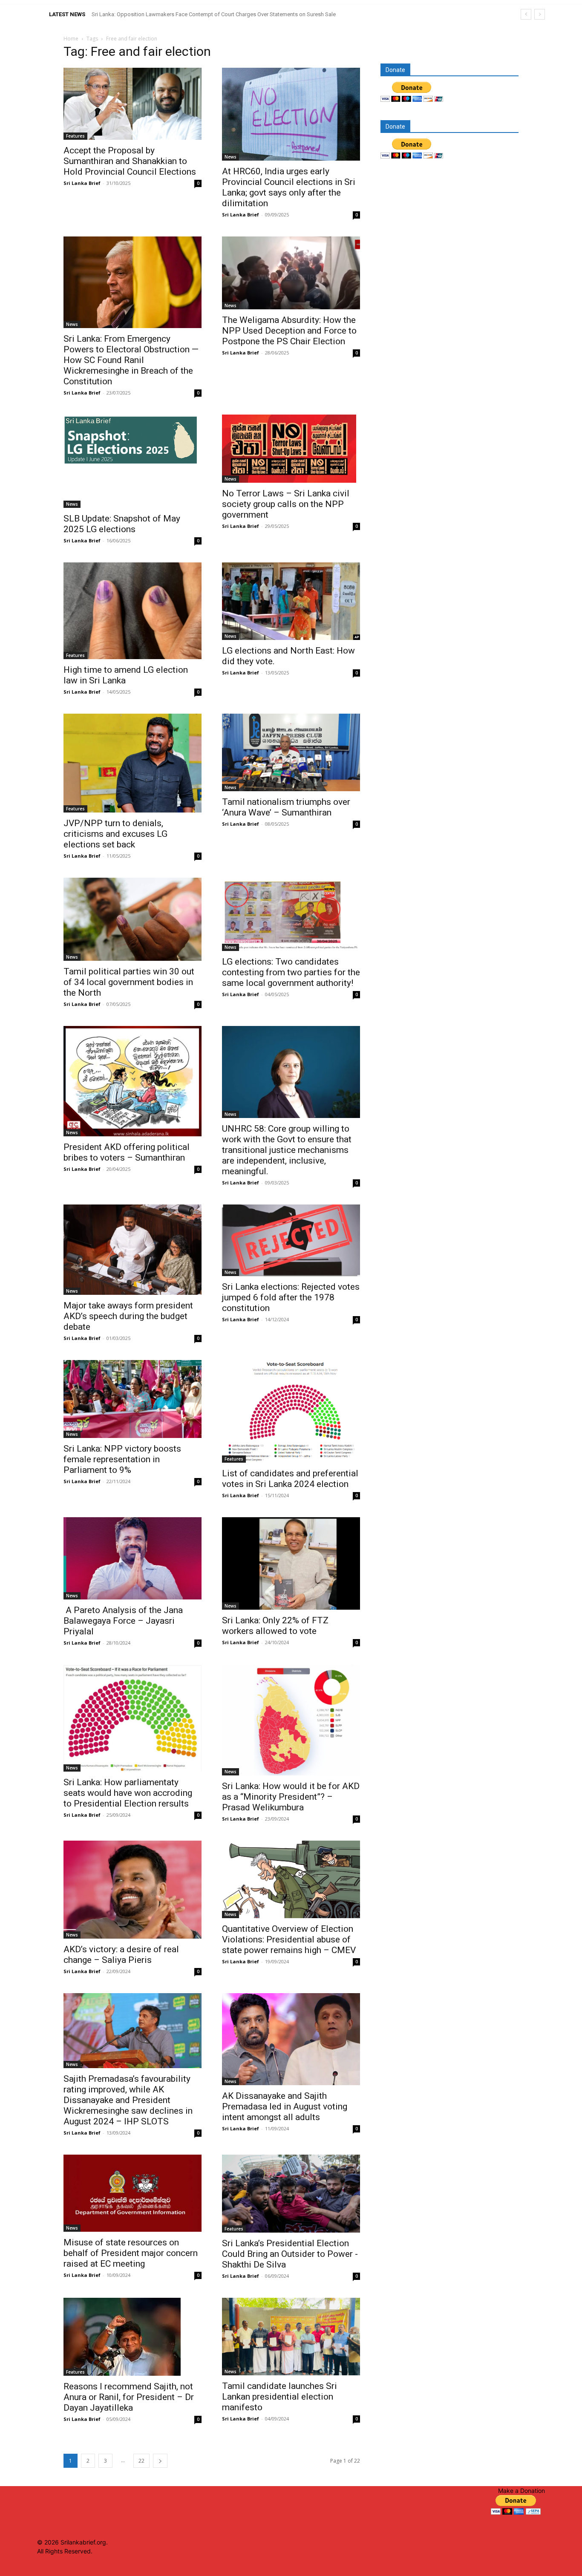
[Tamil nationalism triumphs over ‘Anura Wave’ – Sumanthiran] (291, 752)
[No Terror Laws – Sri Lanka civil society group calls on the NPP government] (291, 449)
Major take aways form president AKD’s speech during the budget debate (128, 1316)
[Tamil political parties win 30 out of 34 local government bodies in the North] (133, 919)
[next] (540, 14)
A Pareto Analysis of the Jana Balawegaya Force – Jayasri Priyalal (123, 1621)
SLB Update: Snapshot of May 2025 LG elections (122, 524)
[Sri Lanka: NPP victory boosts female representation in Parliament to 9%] (133, 1399)
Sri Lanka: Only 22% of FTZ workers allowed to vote (275, 1626)
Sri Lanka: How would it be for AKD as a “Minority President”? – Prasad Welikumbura (291, 1797)
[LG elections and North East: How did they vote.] (291, 601)
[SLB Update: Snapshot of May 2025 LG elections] (133, 461)
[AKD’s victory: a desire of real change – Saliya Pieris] (133, 1890)
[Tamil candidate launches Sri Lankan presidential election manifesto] (291, 2337)
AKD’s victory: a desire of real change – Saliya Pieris (121, 1955)
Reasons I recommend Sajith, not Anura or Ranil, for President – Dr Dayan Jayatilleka (129, 2397)
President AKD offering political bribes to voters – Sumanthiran (127, 1152)
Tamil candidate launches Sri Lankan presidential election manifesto (279, 2397)
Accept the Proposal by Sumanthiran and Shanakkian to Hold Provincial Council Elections (130, 161)
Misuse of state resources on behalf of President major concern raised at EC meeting (131, 2253)
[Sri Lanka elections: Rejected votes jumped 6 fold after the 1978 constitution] (291, 1240)
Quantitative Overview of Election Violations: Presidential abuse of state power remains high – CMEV (289, 1939)
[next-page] (160, 2461)
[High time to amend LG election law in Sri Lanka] (133, 611)
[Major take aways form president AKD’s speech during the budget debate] (133, 1250)
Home (71, 39)
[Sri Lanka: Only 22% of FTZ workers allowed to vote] (291, 1563)
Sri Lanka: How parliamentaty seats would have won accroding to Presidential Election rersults (128, 1793)
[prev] (526, 14)
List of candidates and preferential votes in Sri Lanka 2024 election (290, 1479)
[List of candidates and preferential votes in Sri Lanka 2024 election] (291, 1411)
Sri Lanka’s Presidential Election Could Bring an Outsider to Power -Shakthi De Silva (290, 2254)
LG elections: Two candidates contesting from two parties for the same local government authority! (291, 972)
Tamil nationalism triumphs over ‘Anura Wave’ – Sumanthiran (286, 807)
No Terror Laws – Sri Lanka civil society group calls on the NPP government (286, 504)
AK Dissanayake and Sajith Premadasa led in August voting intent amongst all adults (285, 2106)
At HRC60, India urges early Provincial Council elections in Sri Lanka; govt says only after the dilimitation (289, 187)
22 (141, 2461)
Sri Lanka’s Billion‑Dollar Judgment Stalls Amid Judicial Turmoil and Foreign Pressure (195, 14)
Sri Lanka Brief (82, 183)
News (230, 157)
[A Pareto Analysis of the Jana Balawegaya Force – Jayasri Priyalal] (133, 1558)
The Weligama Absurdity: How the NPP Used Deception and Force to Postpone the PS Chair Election (289, 331)
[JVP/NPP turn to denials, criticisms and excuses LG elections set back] (133, 763)
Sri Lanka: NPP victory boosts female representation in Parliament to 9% (122, 1459)
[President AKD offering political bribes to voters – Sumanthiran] (133, 1081)
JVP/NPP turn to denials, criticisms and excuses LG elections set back (115, 834)
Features (75, 136)
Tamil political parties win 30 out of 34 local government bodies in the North (129, 982)
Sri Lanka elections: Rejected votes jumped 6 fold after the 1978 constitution (291, 1297)
